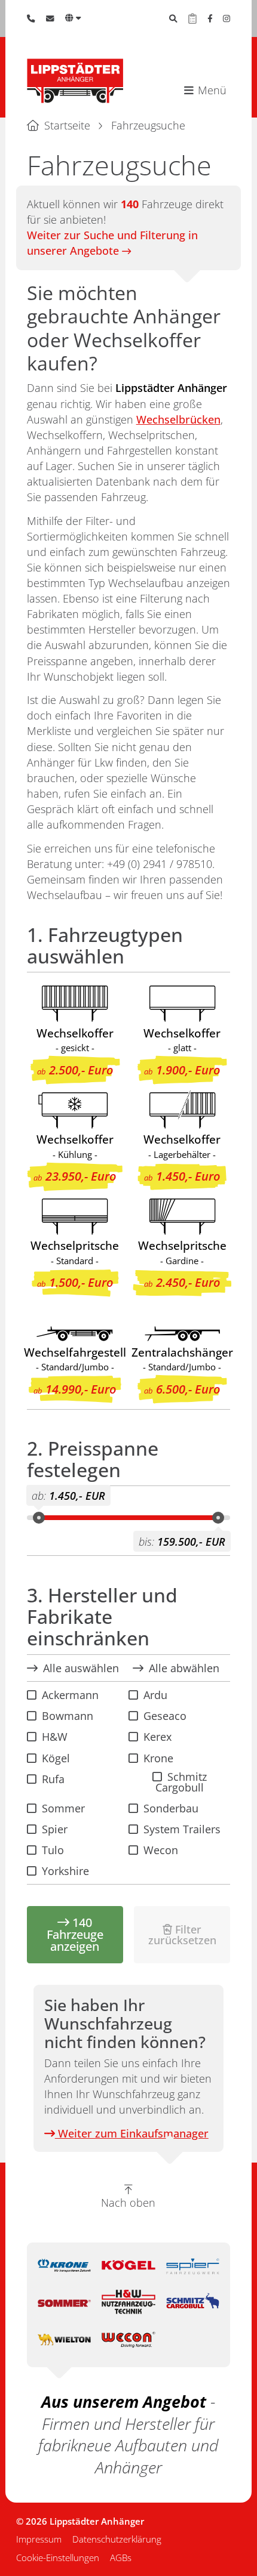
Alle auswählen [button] (81, 1668)
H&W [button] (55, 1737)
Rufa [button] (53, 1779)
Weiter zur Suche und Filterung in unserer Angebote (112, 243)
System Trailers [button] (182, 1829)
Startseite (67, 125)
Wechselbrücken (178, 419)
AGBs (121, 2558)
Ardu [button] (155, 1695)
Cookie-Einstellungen (58, 2558)
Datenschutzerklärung (117, 2539)
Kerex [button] (157, 1737)
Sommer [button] (63, 1808)
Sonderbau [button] (171, 1808)
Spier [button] (55, 1829)
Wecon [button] (161, 1850)
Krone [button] (158, 1758)
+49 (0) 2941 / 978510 (160, 864)
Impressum (39, 2539)
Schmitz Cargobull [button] (181, 1782)
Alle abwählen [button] (184, 1668)
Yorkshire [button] (65, 1871)
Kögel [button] (56, 1758)
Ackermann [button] (70, 1695)
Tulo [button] (53, 1850)
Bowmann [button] (68, 1716)
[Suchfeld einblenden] (173, 18)
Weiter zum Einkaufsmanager (132, 2133)
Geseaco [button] (165, 1716)
